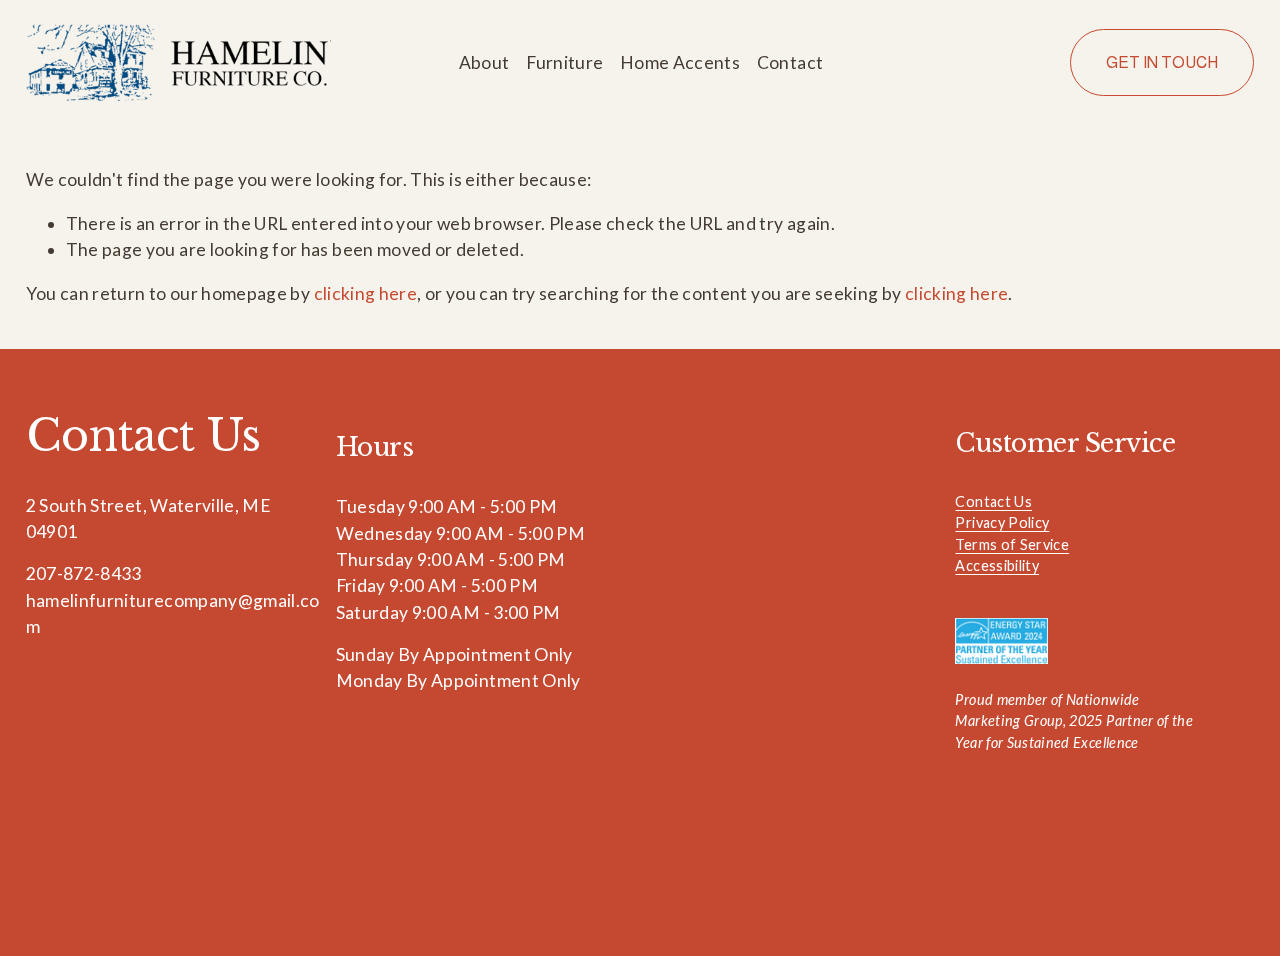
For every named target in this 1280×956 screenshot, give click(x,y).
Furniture (564, 62)
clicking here (366, 293)
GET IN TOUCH (1162, 62)
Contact (790, 62)
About (484, 62)
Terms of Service (1012, 544)
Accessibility (997, 565)
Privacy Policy (1002, 522)
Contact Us (993, 501)
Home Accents (680, 62)
